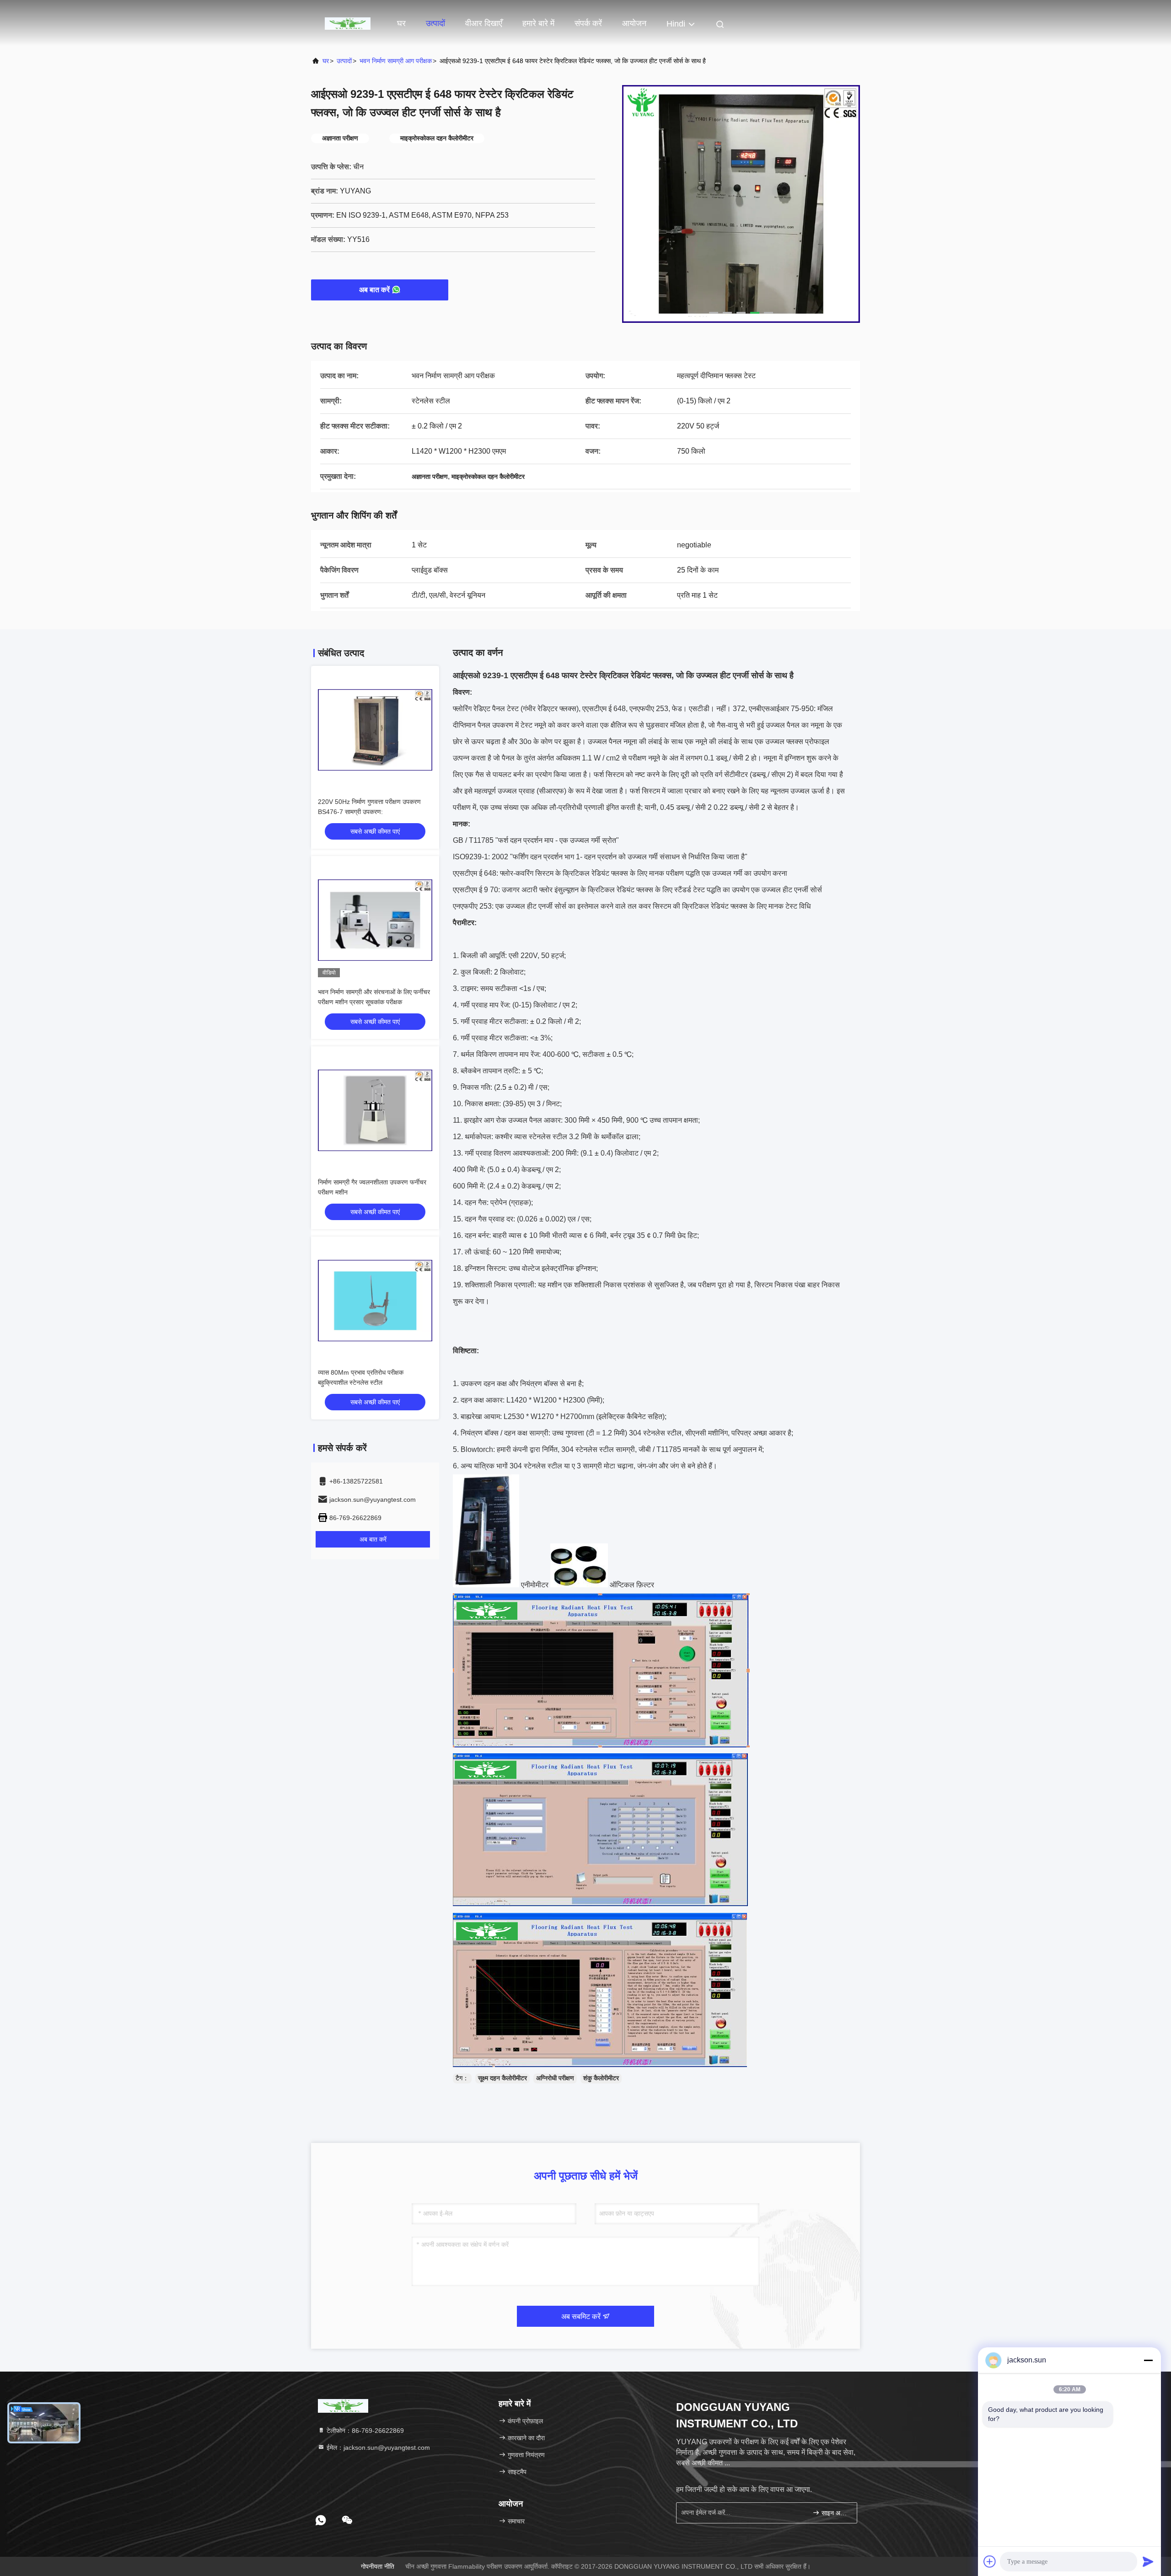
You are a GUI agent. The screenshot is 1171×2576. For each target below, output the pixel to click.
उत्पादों (435, 23)
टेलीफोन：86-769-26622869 (364, 2431)
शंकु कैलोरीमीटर (601, 2078)
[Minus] (1148, 2360)
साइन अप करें (835, 2513)
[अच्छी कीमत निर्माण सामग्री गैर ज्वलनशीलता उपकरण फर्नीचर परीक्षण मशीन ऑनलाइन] (375, 1110)
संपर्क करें (588, 23)
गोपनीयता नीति (378, 2566)
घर (401, 23)
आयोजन (634, 23)
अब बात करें (374, 290)
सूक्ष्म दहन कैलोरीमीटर (502, 2078)
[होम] (348, 23)
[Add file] (990, 2561)
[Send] (1148, 2561)
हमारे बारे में (538, 23)
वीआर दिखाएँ (484, 23)
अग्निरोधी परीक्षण (555, 2078)
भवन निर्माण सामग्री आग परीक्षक (396, 61)
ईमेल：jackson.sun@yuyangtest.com (377, 2447)
